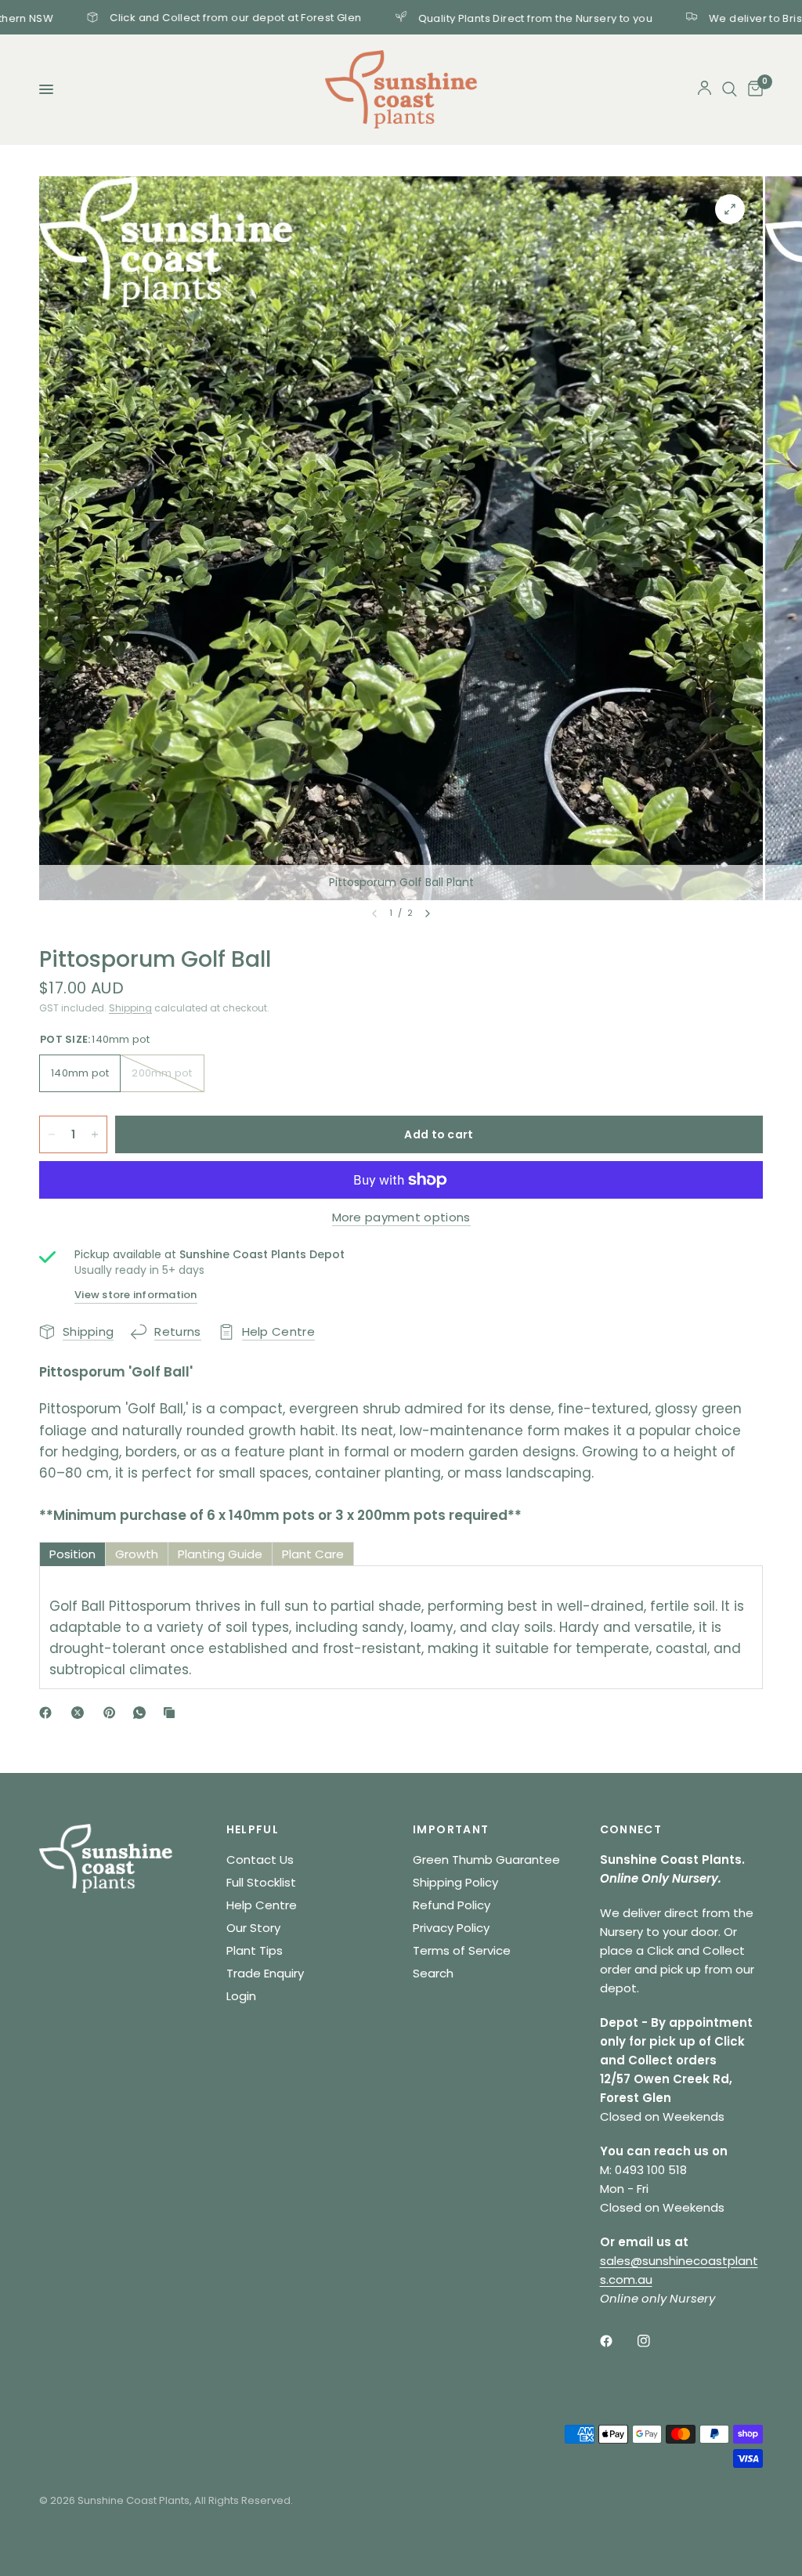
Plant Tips (255, 1950)
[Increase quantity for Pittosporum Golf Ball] (95, 1134)
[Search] (730, 89)
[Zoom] (730, 209)
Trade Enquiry (265, 1973)
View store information (136, 1295)
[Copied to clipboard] (172, 1713)
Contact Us (260, 1860)
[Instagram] (655, 2341)
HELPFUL (253, 1829)
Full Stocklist (261, 1882)
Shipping (130, 1008)
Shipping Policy (455, 1882)
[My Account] (704, 89)
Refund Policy (452, 1905)
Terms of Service (462, 1950)
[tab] (72, 1554)
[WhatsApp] (143, 1713)
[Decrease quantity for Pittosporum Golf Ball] (52, 1134)
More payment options (401, 1217)
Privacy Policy (451, 1928)
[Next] (428, 914)
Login (241, 1996)
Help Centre (262, 1905)
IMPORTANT (451, 1829)
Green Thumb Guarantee (486, 1860)
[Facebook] (49, 1713)
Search (433, 1973)
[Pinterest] (113, 1713)
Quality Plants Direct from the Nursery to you (463, 17)
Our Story (253, 1928)
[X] (81, 1713)
